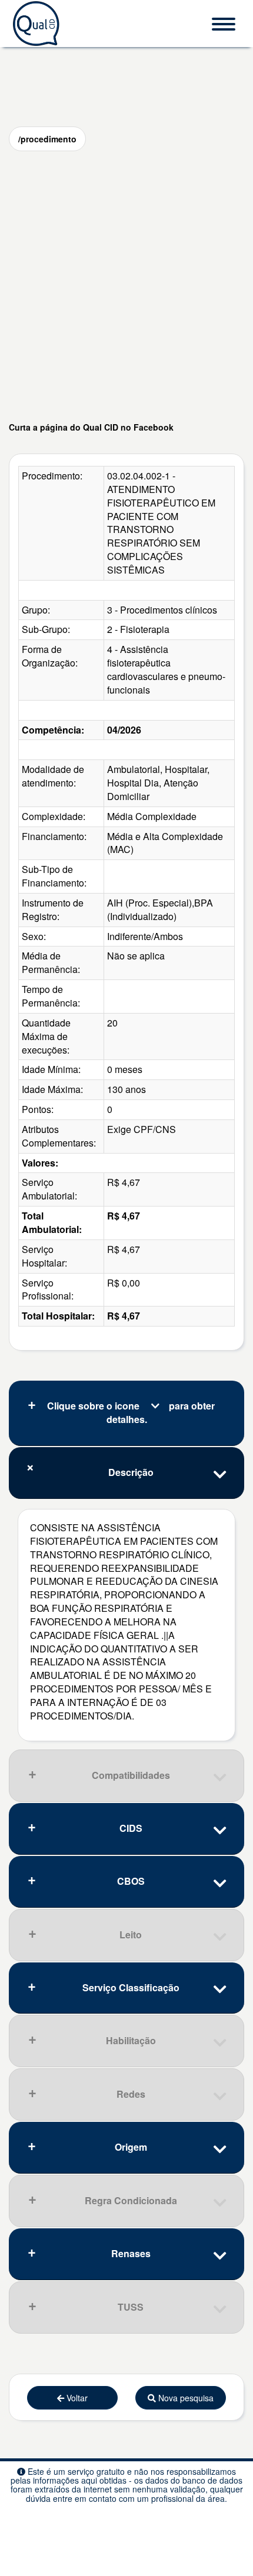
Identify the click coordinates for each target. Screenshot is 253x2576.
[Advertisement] (126, 286)
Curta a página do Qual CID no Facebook (91, 427)
